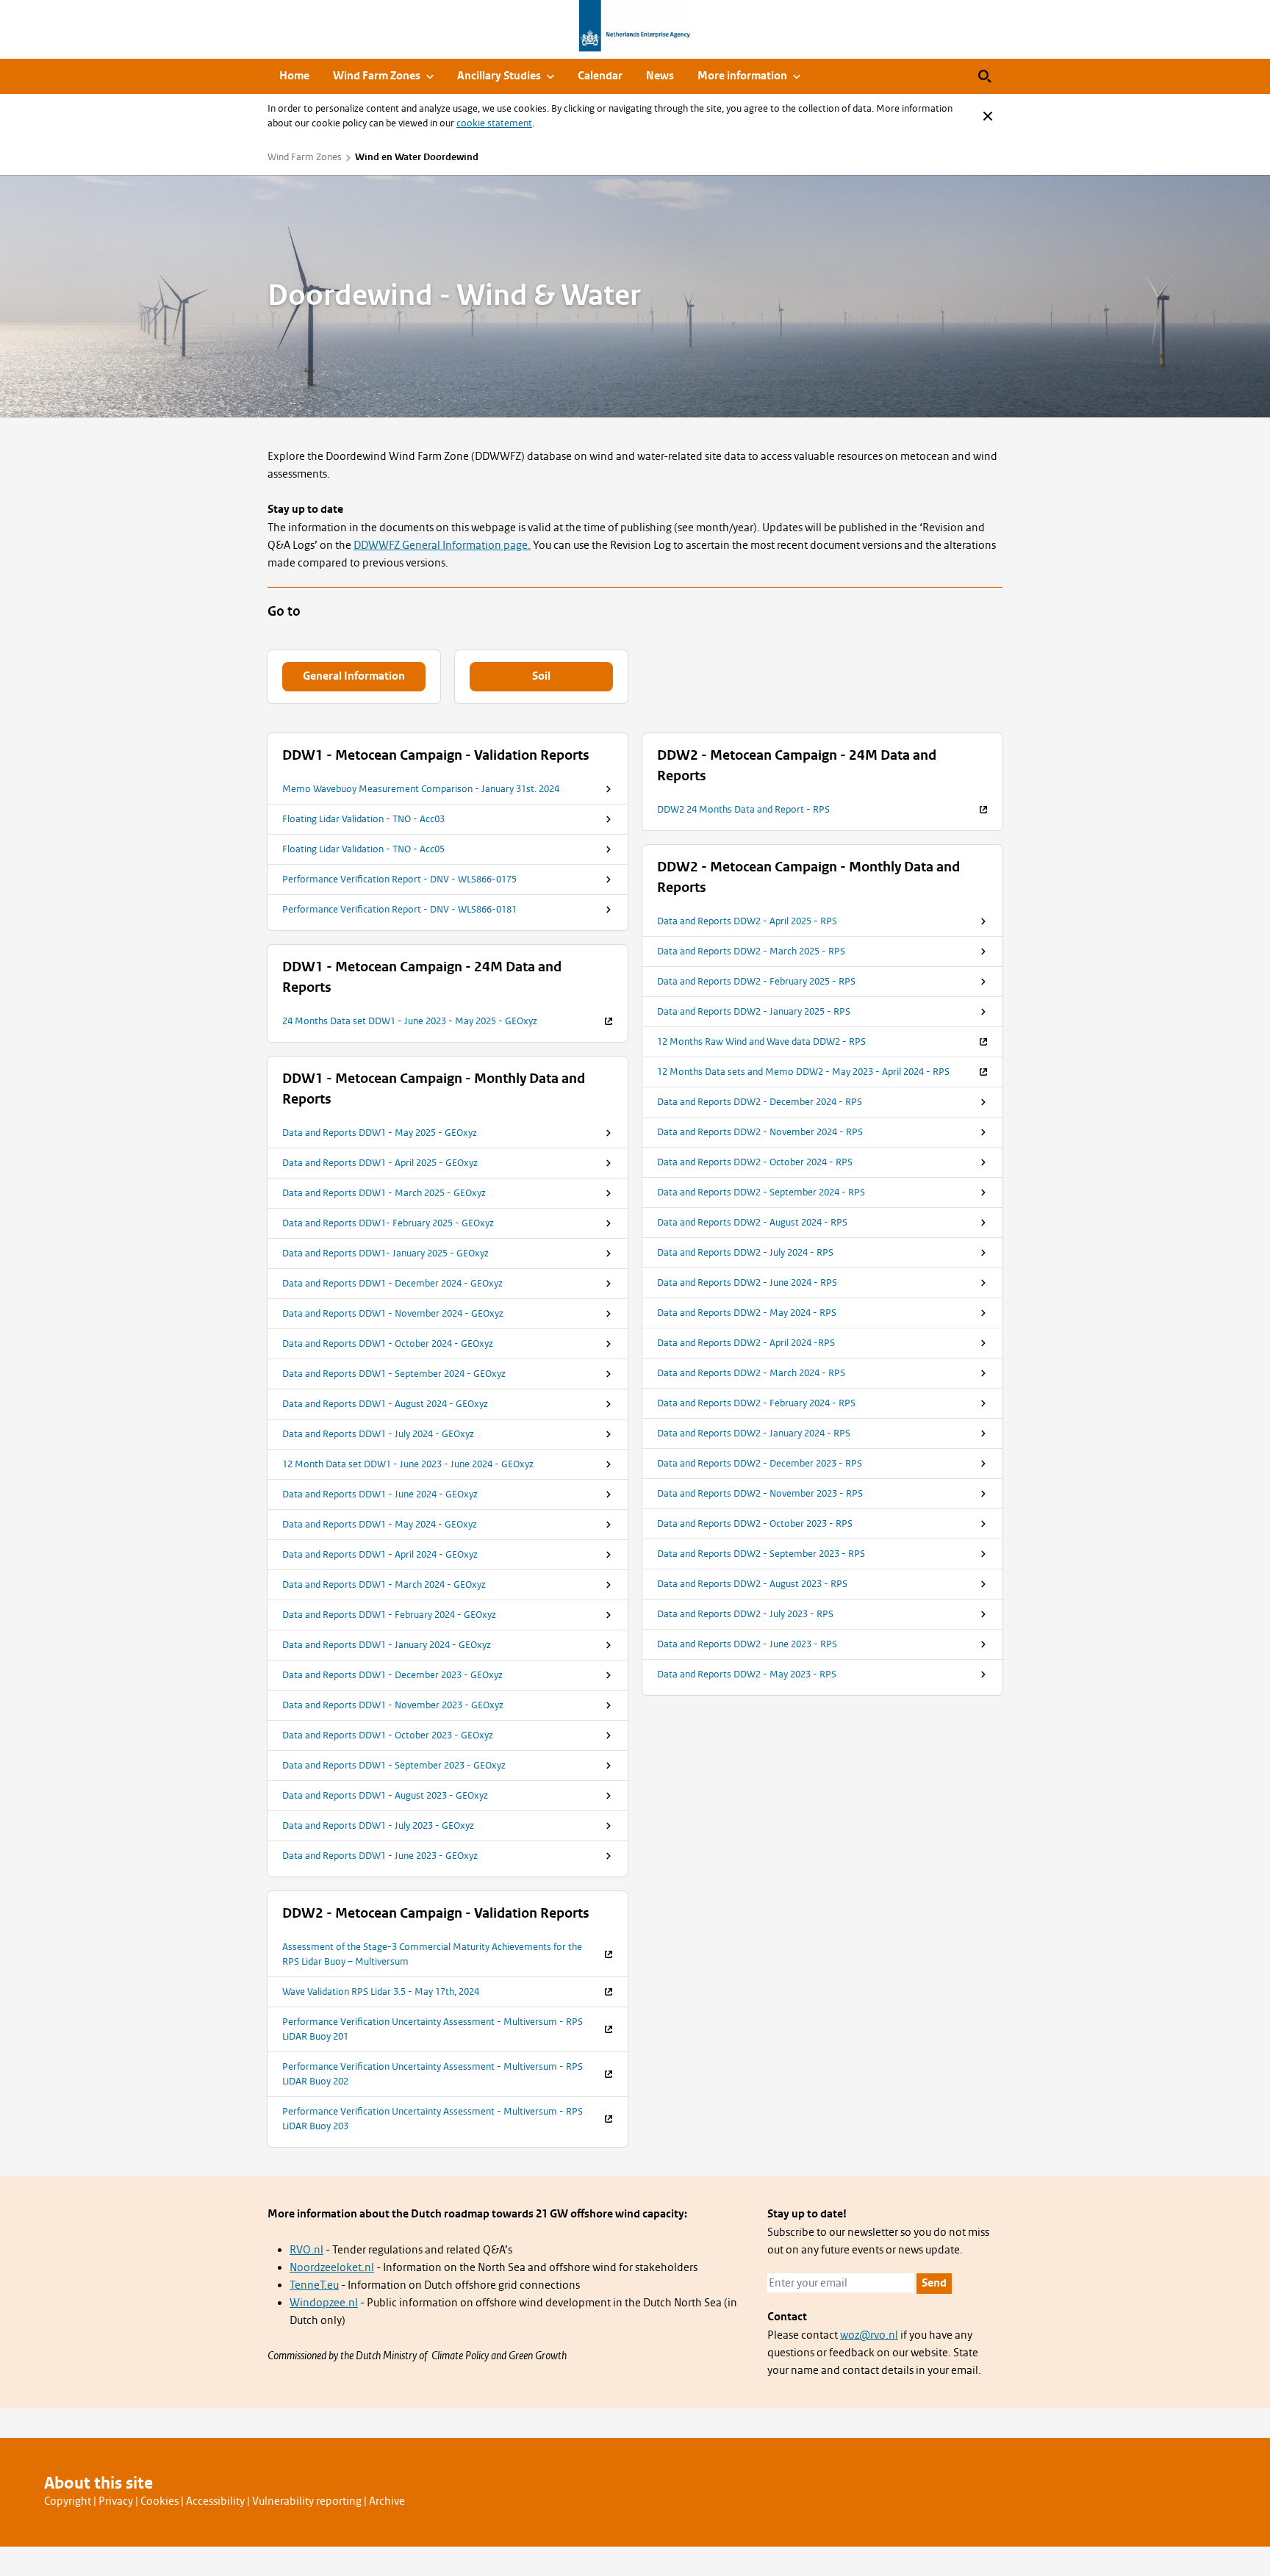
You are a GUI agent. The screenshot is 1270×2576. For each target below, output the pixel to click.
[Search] (985, 76)
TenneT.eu (314, 2285)
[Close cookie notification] (988, 116)
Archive (387, 2501)
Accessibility (215, 2501)
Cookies (159, 2501)
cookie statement (494, 123)
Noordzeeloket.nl (332, 2267)
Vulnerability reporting (307, 2501)
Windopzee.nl (324, 2303)
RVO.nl (306, 2250)
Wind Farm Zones (305, 157)
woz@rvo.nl (869, 2335)
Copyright (68, 2501)
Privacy (116, 2501)
